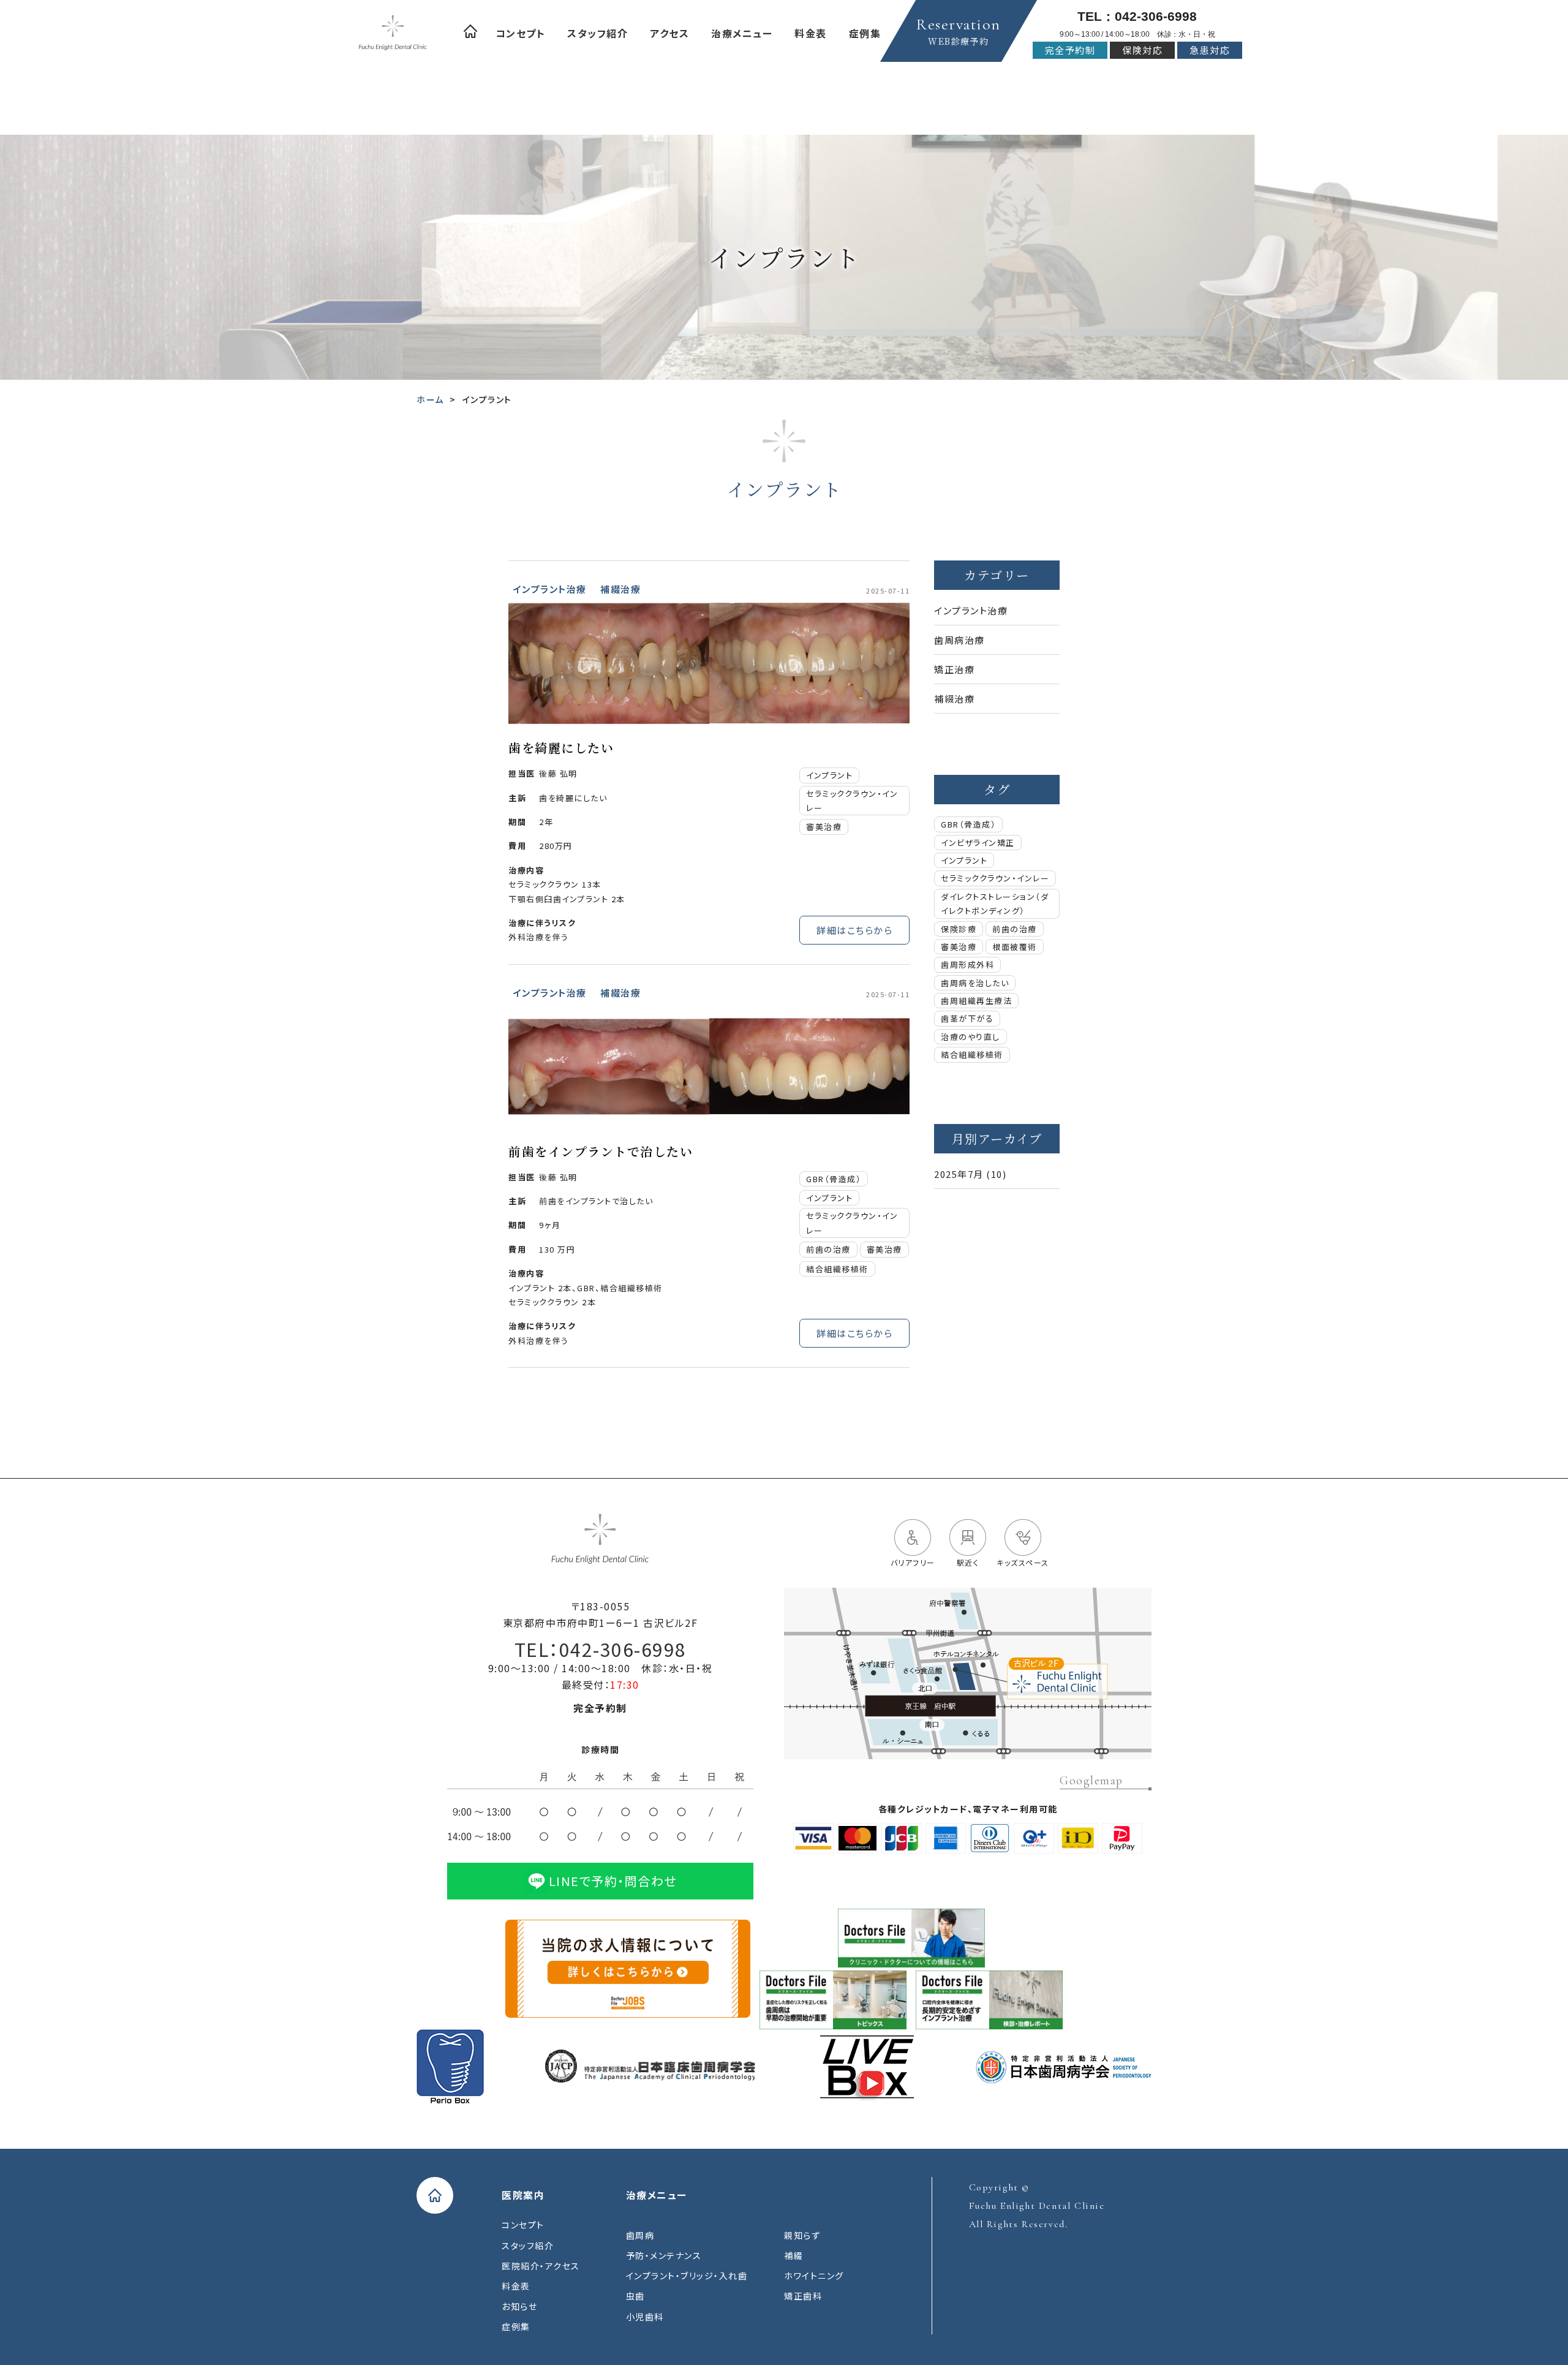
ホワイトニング (814, 2276)
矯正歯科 (803, 2296)
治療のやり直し (971, 1037)
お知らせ (519, 2306)
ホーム (470, 31)
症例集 (865, 33)
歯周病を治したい (975, 983)
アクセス (669, 33)
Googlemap (1091, 1781)
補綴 (793, 2255)
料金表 (811, 33)
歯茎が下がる (967, 1018)
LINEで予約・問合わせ (613, 1881)
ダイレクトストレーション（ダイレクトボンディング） (995, 903)
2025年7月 (959, 1174)
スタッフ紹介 (597, 33)
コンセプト (521, 33)
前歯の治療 (828, 1249)
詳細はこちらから (854, 930)
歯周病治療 (959, 640)
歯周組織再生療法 (976, 1001)
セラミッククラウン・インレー (852, 801)
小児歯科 (645, 2317)
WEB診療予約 (959, 31)
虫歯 (635, 2296)
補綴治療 (620, 589)
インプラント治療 (550, 589)
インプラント (829, 775)
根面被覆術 (1015, 947)
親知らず (802, 2235)
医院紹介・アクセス (541, 2266)
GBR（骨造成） (834, 1179)
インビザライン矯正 (978, 843)
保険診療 (959, 929)
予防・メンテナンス (664, 2255)
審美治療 (824, 827)
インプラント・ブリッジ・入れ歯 (687, 2276)
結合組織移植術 (837, 1269)
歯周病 (640, 2235)
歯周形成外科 (967, 964)
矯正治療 (954, 669)
